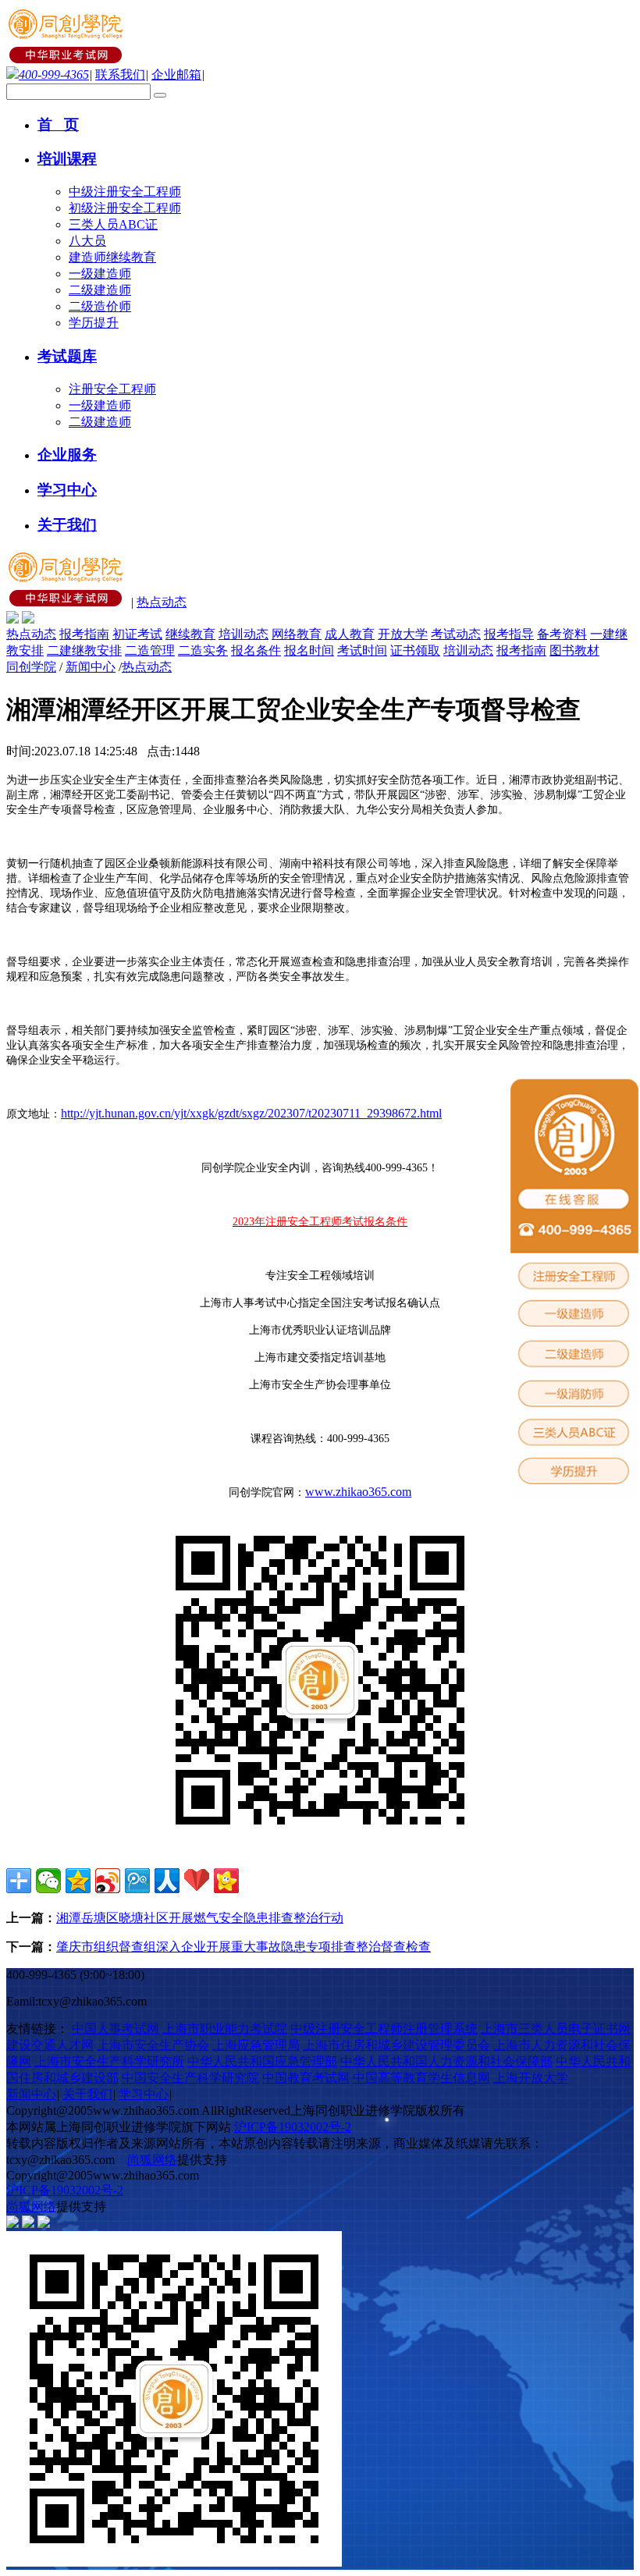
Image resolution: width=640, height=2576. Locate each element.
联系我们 (120, 75)
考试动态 (456, 634)
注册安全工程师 (112, 389)
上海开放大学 (531, 2078)
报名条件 (256, 650)
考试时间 (362, 650)
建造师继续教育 (112, 257)
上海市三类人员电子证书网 (556, 2029)
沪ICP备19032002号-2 (293, 2127)
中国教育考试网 (306, 2078)
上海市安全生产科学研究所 (109, 2061)
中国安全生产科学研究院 (190, 2078)
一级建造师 (100, 274)
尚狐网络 (152, 2160)
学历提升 (94, 323)
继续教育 (190, 634)
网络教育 (297, 634)
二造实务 (203, 650)
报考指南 (84, 634)
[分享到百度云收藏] (197, 1881)
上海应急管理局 (256, 2045)
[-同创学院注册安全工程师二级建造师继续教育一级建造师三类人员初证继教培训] (67, 59)
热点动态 (162, 602)
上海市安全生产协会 (153, 2045)
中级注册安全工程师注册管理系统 (384, 2029)
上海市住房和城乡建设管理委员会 (396, 2045)
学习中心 (144, 2094)
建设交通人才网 (50, 2045)
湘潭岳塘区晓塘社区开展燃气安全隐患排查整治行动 (200, 1918)
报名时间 (309, 650)
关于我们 (87, 2094)
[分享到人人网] (167, 1881)
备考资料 (562, 634)
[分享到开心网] (226, 1881)
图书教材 (574, 650)
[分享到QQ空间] (78, 1881)
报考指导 (509, 634)
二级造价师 (100, 306)
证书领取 (415, 650)
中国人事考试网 (116, 2029)
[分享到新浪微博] (108, 1881)
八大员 (87, 241)
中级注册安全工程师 (125, 192)
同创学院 (31, 667)
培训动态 (244, 634)
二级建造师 (100, 290)
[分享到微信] (48, 1881)
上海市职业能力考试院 (225, 2029)
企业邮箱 (176, 75)
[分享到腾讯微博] (137, 1881)
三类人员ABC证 (113, 224)
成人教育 (350, 634)
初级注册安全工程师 (125, 208)
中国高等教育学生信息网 (421, 2078)
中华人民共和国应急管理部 (262, 2061)
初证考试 (137, 634)
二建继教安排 (84, 650)
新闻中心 (91, 667)
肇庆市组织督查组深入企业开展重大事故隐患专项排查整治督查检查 (244, 1947)
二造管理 (150, 650)
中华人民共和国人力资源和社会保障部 (446, 2061)
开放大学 (403, 634)
